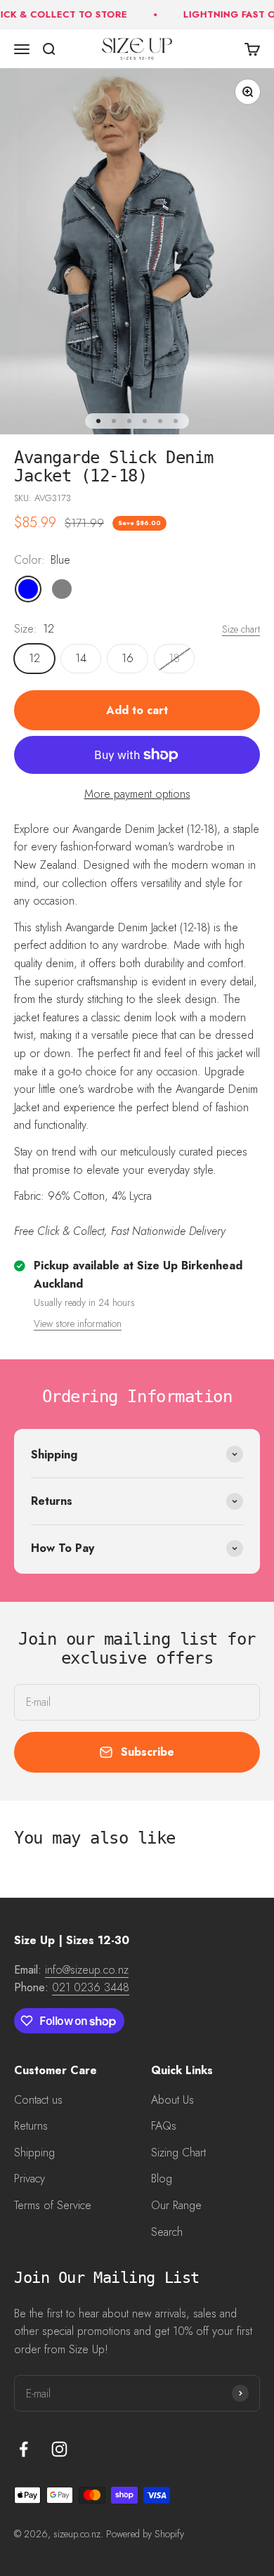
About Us (172, 2100)
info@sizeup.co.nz (87, 1970)
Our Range (176, 2205)
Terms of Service (53, 2205)
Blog (162, 2179)
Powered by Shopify (145, 2534)
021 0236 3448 (91, 1987)
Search (167, 2232)
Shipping (34, 2153)
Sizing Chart (178, 2153)
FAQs (164, 2126)
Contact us (38, 2100)
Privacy (30, 2179)
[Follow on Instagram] (59, 2449)
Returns (31, 2126)
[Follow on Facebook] (24, 2449)
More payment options (137, 794)
